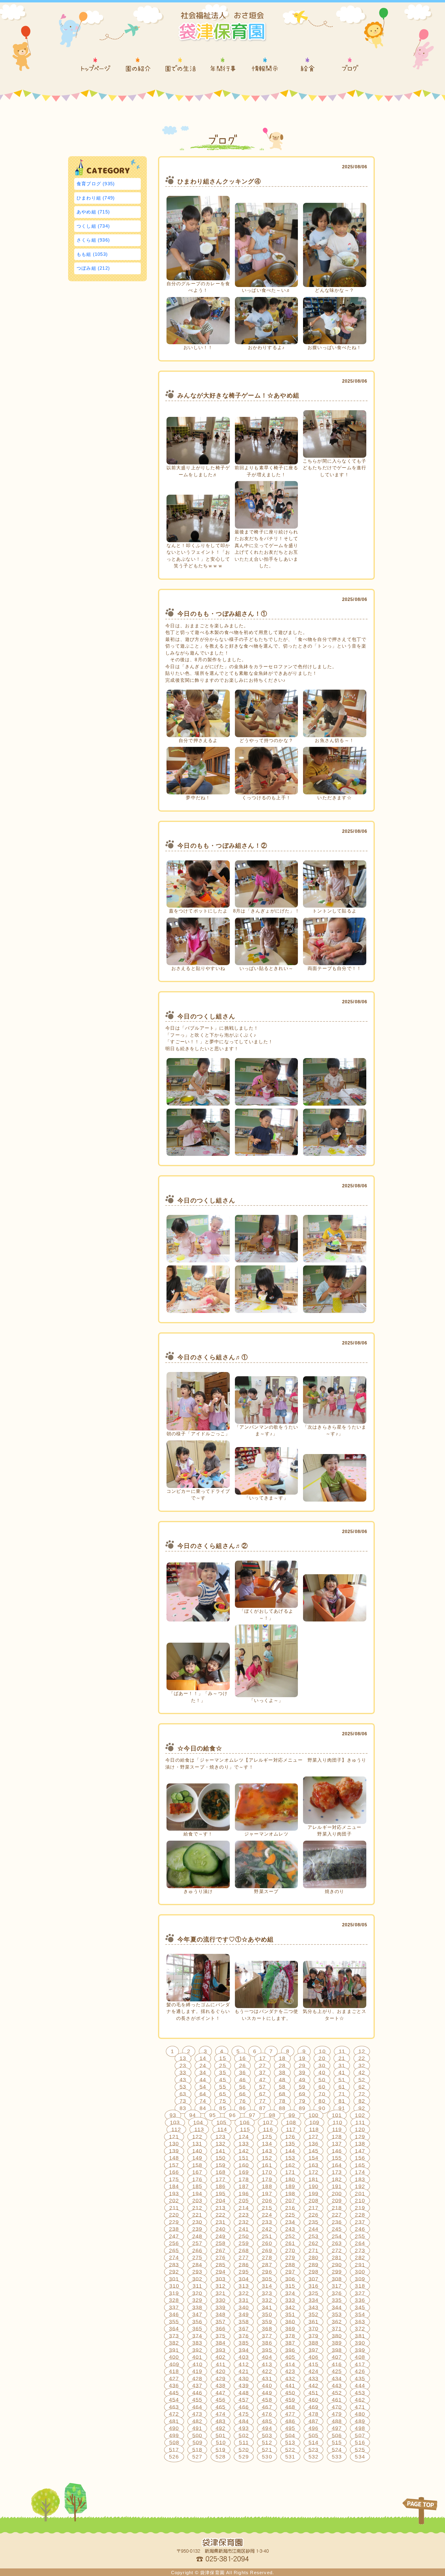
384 (221, 2343)
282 (360, 2258)
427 (174, 2379)
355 (174, 2322)
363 (360, 2322)
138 (360, 2144)
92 (362, 2108)
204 (221, 2201)
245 (337, 2229)
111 (360, 2122)
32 (362, 2066)
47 (262, 2080)
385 (244, 2343)
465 (221, 2407)
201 (360, 2194)
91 (342, 2108)
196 (244, 2194)
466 (244, 2407)
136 (314, 2144)
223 (244, 2215)
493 (244, 2428)
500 (197, 2436)
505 (314, 2436)
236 (337, 2222)
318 (360, 2286)
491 (197, 2428)
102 (360, 2115)
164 (337, 2165)
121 (174, 2137)
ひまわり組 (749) (96, 198)
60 (322, 2087)
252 (290, 2236)
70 (322, 2094)
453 (360, 2393)
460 (314, 2400)
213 (221, 2208)
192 (360, 2186)
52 (362, 2080)
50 (322, 2080)
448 (244, 2393)
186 (221, 2186)
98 (272, 2115)
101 (337, 2115)
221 (197, 2215)
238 (174, 2229)
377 (267, 2336)
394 (244, 2350)
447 (221, 2393)
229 (174, 2222)
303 (221, 2279)
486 (290, 2421)
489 (360, 2421)
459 (290, 2400)
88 (282, 2108)
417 (360, 2364)
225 (290, 2215)
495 (290, 2428)
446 (197, 2393)
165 (360, 2165)
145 (314, 2151)
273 (360, 2251)
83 (183, 2108)
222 (221, 2215)
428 (197, 2379)
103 (175, 2122)
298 (314, 2272)
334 (314, 2300)
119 (337, 2129)
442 (314, 2386)
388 (314, 2343)
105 (222, 2122)
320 (197, 2293)
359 (267, 2322)
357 (221, 2322)
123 (221, 2137)
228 (360, 2215)
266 (197, 2251)
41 (342, 2073)
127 (314, 2137)
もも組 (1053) (92, 254)
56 (242, 2087)
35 (222, 2073)
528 (221, 2457)
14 (203, 2058)
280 (314, 2258)
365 (197, 2329)
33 (183, 2073)
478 (314, 2414)
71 (342, 2094)
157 (174, 2165)
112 (176, 2129)
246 (360, 2229)
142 (244, 2151)
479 (337, 2414)
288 (290, 2265)
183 (360, 2179)
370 (314, 2329)
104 (198, 2122)
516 (360, 2442)
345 (360, 2307)
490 (174, 2428)
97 (252, 2115)
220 (174, 2215)
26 (242, 2066)
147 (360, 2151)
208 (314, 2201)
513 (290, 2442)
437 (197, 2386)
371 (337, 2329)
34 (203, 2073)
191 (337, 2186)
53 (183, 2087)
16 (242, 2058)
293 (197, 2272)
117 (291, 2129)
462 (360, 2400)
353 (337, 2314)
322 (244, 2293)
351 (290, 2314)
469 (314, 2407)
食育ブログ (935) (96, 184)
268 (244, 2251)
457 (244, 2400)
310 (174, 2286)
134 (267, 2144)
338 (197, 2307)
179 (267, 2179)
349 (244, 2314)
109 (315, 2122)
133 (244, 2144)
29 (302, 2066)
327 (360, 2293)
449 (267, 2393)
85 (222, 2108)
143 (267, 2151)
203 (197, 2201)
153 (290, 2158)
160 (244, 2165)
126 (290, 2137)
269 (267, 2251)
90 (322, 2108)
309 (360, 2279)
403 (244, 2357)
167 (197, 2172)
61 (342, 2087)
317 (337, 2286)
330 (221, 2300)
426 (360, 2371)
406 (314, 2357)
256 (174, 2243)
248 (197, 2236)
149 (197, 2158)
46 (242, 2080)
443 (337, 2386)
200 (337, 2194)
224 (267, 2215)
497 (337, 2428)
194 (197, 2194)
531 (290, 2457)
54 (203, 2087)
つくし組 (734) (93, 226)
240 (221, 2229)
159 (221, 2165)
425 (337, 2371)
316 (314, 2286)
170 (267, 2172)
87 (262, 2108)
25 (222, 2066)
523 (314, 2450)
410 (198, 2364)
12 (362, 2051)
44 (203, 2080)
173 (337, 2172)
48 (282, 2080)
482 (197, 2421)
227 (337, 2215)
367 (244, 2329)
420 (221, 2371)
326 (337, 2293)
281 (337, 2258)
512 (267, 2442)
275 (197, 2258)
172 (314, 2172)
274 (174, 2258)
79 (302, 2101)
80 (322, 2101)
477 (290, 2414)
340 (244, 2307)
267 (221, 2251)
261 (290, 2243)
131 (197, 2144)
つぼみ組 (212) (93, 268)
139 (174, 2151)
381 (360, 2336)
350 (267, 2314)
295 (244, 2272)
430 (244, 2379)
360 (290, 2322)
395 (267, 2350)
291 (360, 2265)
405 (290, 2357)
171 (290, 2172)
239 (197, 2229)
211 (174, 2208)
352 (314, 2314)
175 (174, 2179)
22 (362, 2058)
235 (314, 2222)
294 (221, 2272)
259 (244, 2243)
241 (244, 2229)
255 (360, 2236)
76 (242, 2101)
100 (314, 2115)
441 (290, 2386)
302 (197, 2279)
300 (360, 2272)
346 (174, 2314)
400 (174, 2357)
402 (221, 2357)
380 (337, 2336)
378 (290, 2336)
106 (245, 2122)
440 (267, 2386)
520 (244, 2450)
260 (267, 2243)
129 (360, 2137)
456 (221, 2400)
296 (267, 2272)
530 (267, 2457)
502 (244, 2436)
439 (244, 2386)
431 (267, 2379)
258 (221, 2243)
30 (322, 2066)
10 (322, 2051)
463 (174, 2407)
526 (174, 2457)
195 (221, 2194)
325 (314, 2293)
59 (302, 2087)
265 (174, 2251)
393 (221, 2350)
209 (337, 2201)
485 (267, 2421)
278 (267, 2258)
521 (267, 2450)
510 (221, 2442)
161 (267, 2165)
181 (314, 2179)
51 (342, 2080)
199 (314, 2194)
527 (197, 2457)
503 (267, 2436)
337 (174, 2307)
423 (290, 2371)
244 (314, 2229)
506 (337, 2436)
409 (174, 2364)
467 (267, 2407)
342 (290, 2307)
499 (174, 2436)
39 (302, 2073)
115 (245, 2129)
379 (314, 2336)
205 (244, 2201)
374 (197, 2336)
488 (337, 2421)
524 (337, 2450)
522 (290, 2450)
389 (337, 2343)
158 (197, 2165)
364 (174, 2329)
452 (337, 2393)
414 (290, 2364)
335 (337, 2300)
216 (290, 2208)
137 (337, 2144)
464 (197, 2407)
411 (221, 2364)
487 (314, 2421)
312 (221, 2286)
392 (197, 2350)
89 (302, 2108)
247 (174, 2236)
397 (314, 2350)
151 (244, 2158)
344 (337, 2307)
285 (221, 2265)
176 (197, 2179)
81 (342, 2101)
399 (360, 2350)
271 (314, 2251)
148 (174, 2158)
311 (198, 2286)
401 (197, 2357)
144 (290, 2151)
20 (322, 2058)
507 (360, 2436)
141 (221, 2151)
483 (221, 2421)
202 (174, 2201)
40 (322, 2073)
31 (342, 2066)
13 (183, 2058)
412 (244, 2364)
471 (360, 2407)
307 (314, 2279)
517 (174, 2450)
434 (337, 2379)
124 (244, 2137)
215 (267, 2208)
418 (174, 2371)
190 (314, 2186)
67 (262, 2094)
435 (360, 2379)
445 (174, 2393)
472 (174, 2414)
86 (242, 2108)
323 (267, 2293)
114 (222, 2129)
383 (197, 2343)
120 (360, 2129)
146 (337, 2151)
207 (290, 2201)
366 (221, 2329)
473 (197, 2414)
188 (267, 2186)
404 (267, 2357)
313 (244, 2286)
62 (362, 2087)
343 (314, 2307)
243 (290, 2229)
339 (221, 2307)
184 (174, 2186)
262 (314, 2243)
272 (337, 2251)
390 (360, 2343)
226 (314, 2215)
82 (362, 2101)
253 (314, 2236)
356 (197, 2322)
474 (221, 2414)
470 (337, 2407)
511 (244, 2442)
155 (337, 2158)
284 (197, 2265)
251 (267, 2236)
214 (244, 2208)
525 (360, 2450)
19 (302, 2058)
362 (337, 2322)
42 (362, 2073)
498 (360, 2428)
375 (221, 2336)
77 (262, 2101)
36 (242, 2073)
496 (314, 2428)
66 (242, 2094)
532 (314, 2457)
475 (244, 2414)
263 (337, 2243)
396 (290, 2350)
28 (282, 2066)
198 (290, 2194)
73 (183, 2101)
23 (183, 2066)
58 (282, 2087)
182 (337, 2179)
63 (183, 2094)
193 (174, 2194)
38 (282, 2073)
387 (290, 2343)
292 (174, 2272)
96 (232, 2115)
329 (197, 2300)
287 (267, 2265)
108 (291, 2122)
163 (314, 2165)
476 (267, 2414)
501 (221, 2436)
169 (244, 2172)
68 (282, 2094)
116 (268, 2129)
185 (197, 2186)
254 (337, 2236)
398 (337, 2350)
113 (199, 2129)
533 (337, 2457)
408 (360, 2357)
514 (314, 2442)
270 (290, 2251)
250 (244, 2236)
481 (174, 2421)
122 (197, 2137)
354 (360, 2314)
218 (337, 2208)
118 (314, 2129)
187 (244, 2186)
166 (174, 2172)
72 (362, 2094)
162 (290, 2165)
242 (267, 2229)
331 (244, 2300)
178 (244, 2179)
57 (262, 2087)
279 (290, 2258)
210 (360, 2201)
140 (197, 2151)
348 (221, 2314)
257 (197, 2243)
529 (244, 2457)
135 (290, 2144)
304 (244, 2279)
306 (290, 2279)
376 (244, 2336)
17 (262, 2058)
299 (337, 2272)
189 (290, 2186)
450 (290, 2393)
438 (221, 2386)
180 (290, 2179)
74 (203, 2101)
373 (174, 2336)
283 (174, 2265)
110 (338, 2122)
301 (174, 2279)
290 (337, 2265)
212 (197, 2208)
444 (360, 2386)
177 (221, 2179)
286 (244, 2265)
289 (314, 2265)
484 (244, 2421)
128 (337, 2137)
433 (314, 2379)
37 (262, 2073)
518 (197, 2450)
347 (197, 2314)
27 (262, 2066)
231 (221, 2222)
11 (342, 2051)
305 (267, 2279)
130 (174, 2144)
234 (290, 2222)
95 (213, 2115)
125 (267, 2137)
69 (302, 2094)
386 (267, 2343)
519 (221, 2450)
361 (314, 2322)
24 (203, 2066)
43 (183, 2080)
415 (314, 2364)
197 (267, 2194)
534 (360, 2457)
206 (267, 2201)
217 (314, 2208)
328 (174, 2300)
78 (282, 2101)
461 (337, 2400)
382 (174, 2343)
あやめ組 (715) (93, 212)
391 (174, 2350)
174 (360, 2172)
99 (292, 2115)
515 (337, 2442)
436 (174, 2386)
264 (360, 2243)
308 (337, 2279)
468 (290, 2407)
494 (267, 2428)
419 (197, 2371)
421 (244, 2371)
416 (337, 2364)
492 (221, 2428)
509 (198, 2442)
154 (314, 2158)
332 (267, 2300)
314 (267, 2286)
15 (222, 2058)
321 (221, 2293)
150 (221, 2158)
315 (290, 2286)
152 (267, 2158)
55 (222, 2087)
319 (174, 2293)
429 (221, 2379)
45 (222, 2080)
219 (360, 2208)
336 (360, 2300)
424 (314, 2371)
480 (360, 2414)
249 (221, 2236)
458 (267, 2400)
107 (268, 2122)
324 (290, 2293)
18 (282, 2058)
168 (221, 2172)
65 (222, 2094)
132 (221, 2144)
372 (360, 2329)
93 (173, 2115)
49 (302, 2080)
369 (290, 2329)
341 (267, 2307)
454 (174, 2400)
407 (337, 2357)
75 (222, 2101)
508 (174, 2442)
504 (290, 2436)
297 (290, 2272)
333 (290, 2300)
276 (221, 2258)
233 (267, 2222)
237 (360, 2222)
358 (244, 2322)
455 (197, 2400)
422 (267, 2371)
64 (203, 2094)
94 (193, 2115)
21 (342, 2058)
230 (197, 2222)
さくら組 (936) (93, 240)
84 (203, 2108)
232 (244, 2222)
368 (267, 2329)
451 (314, 2393)
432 (290, 2379)
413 (267, 2364)
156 (360, 2158)
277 (244, 2258)
